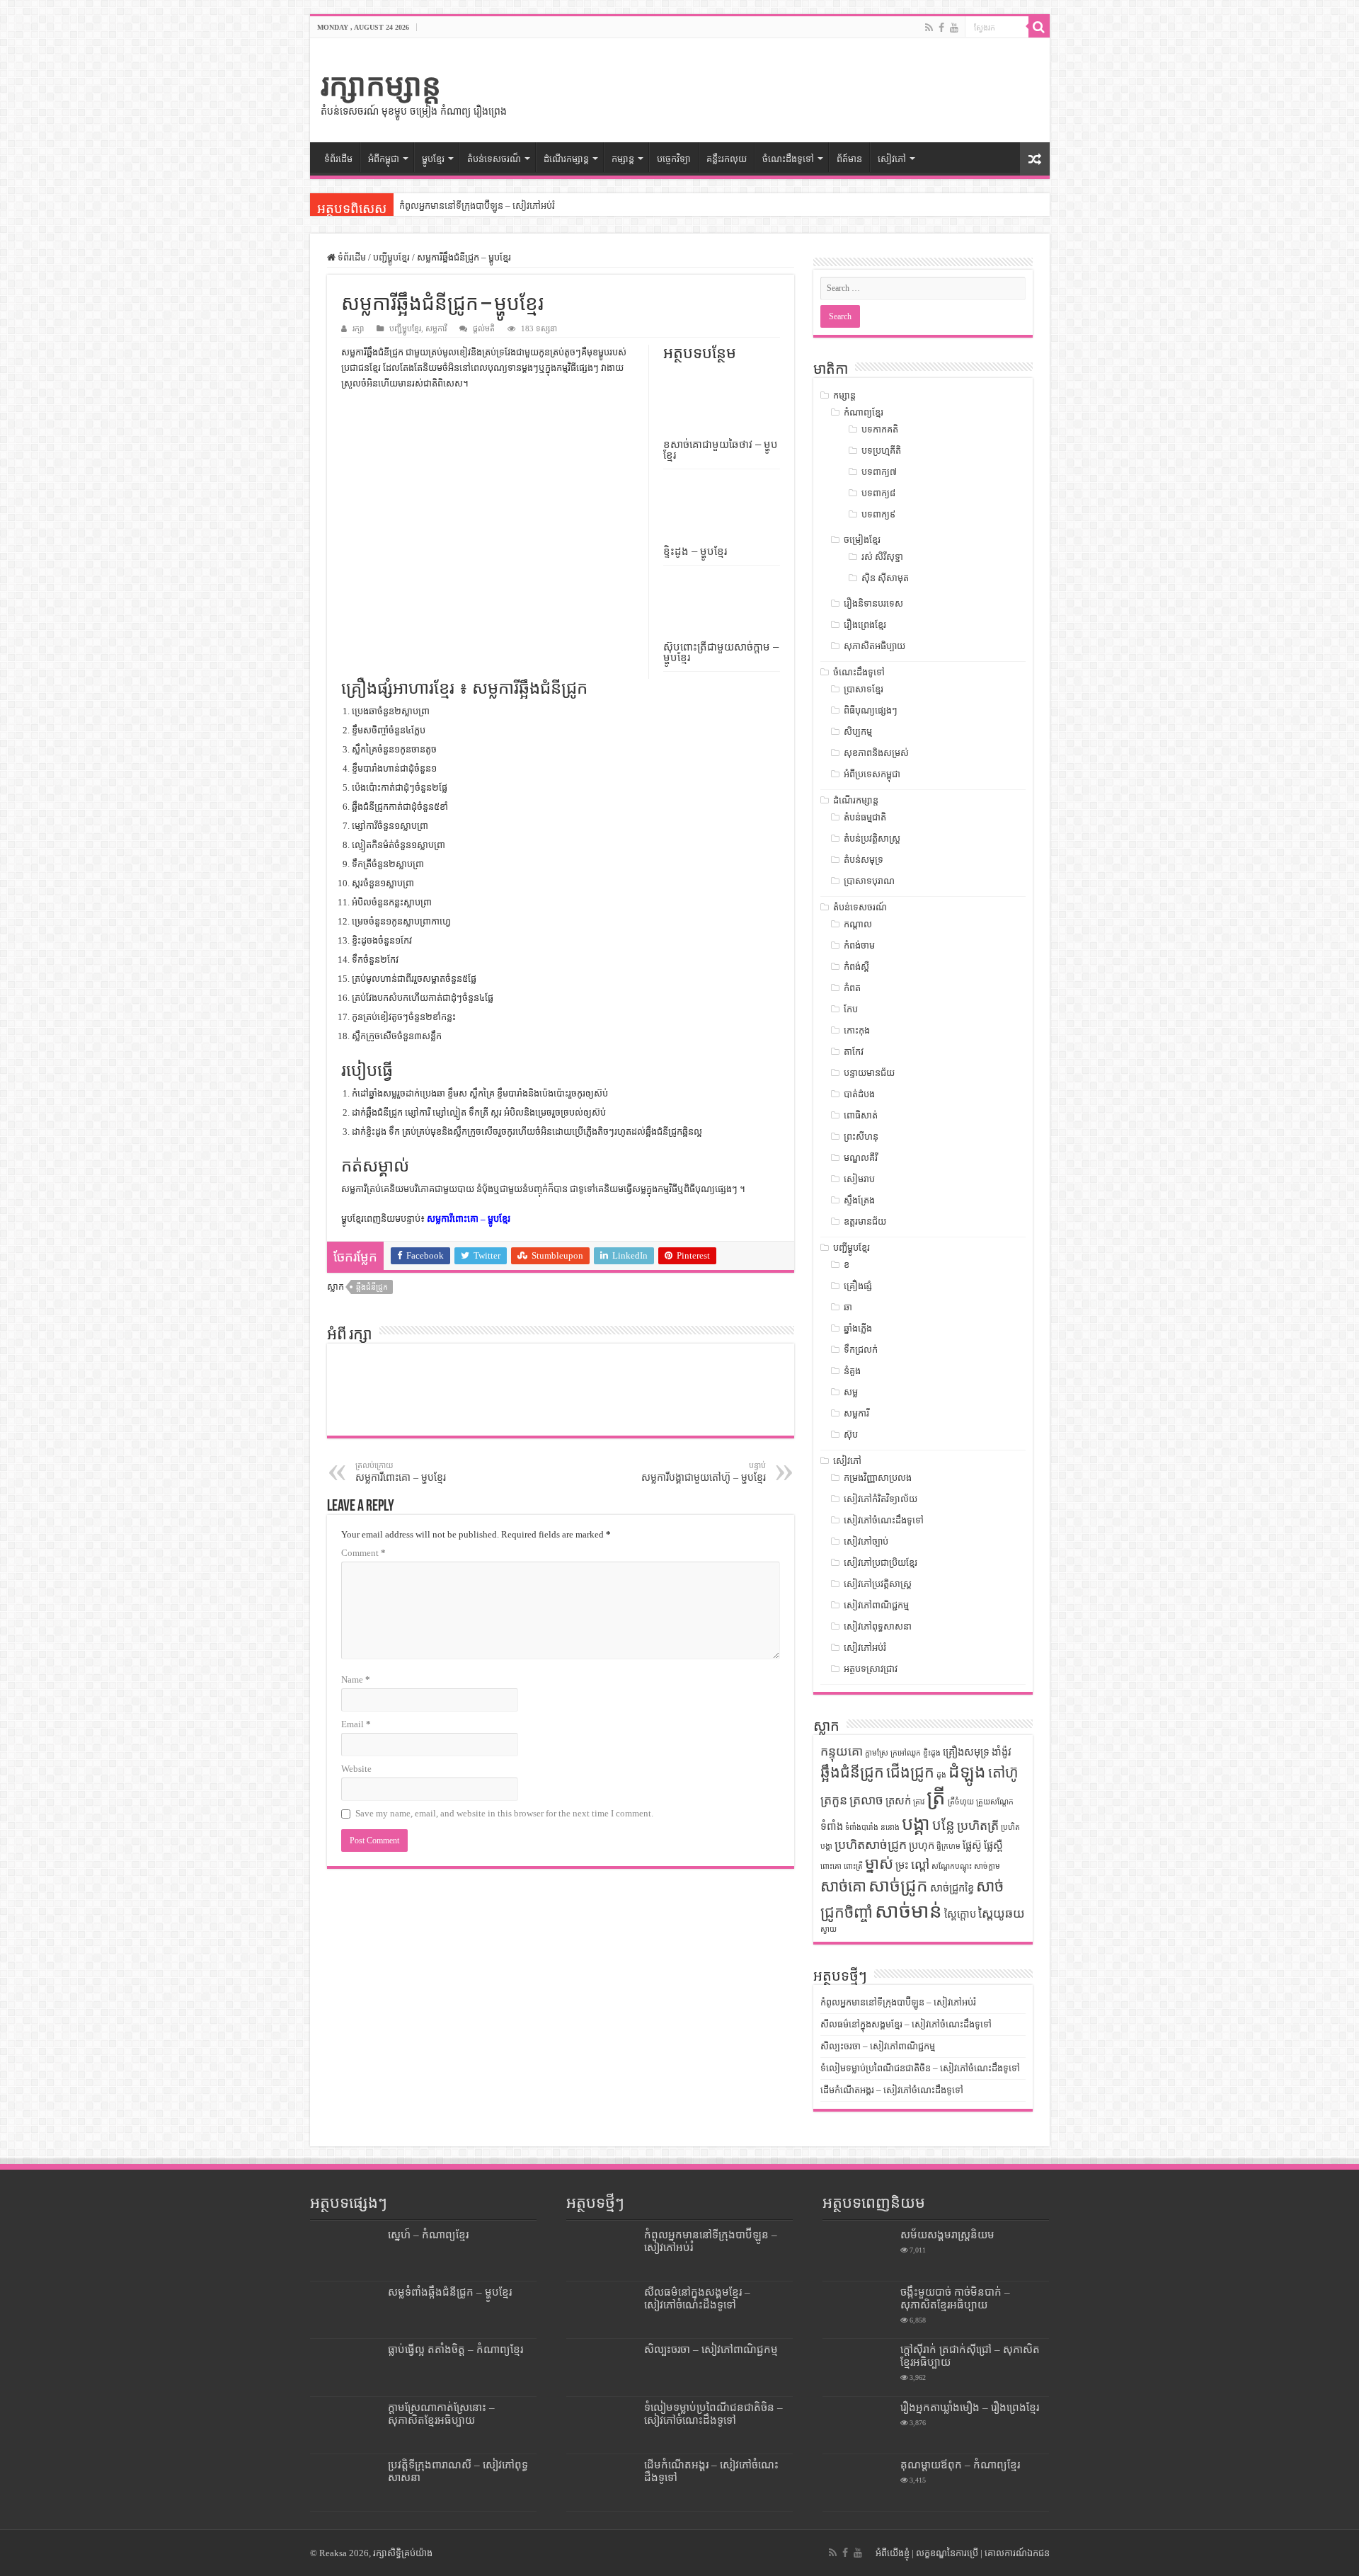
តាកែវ (854, 1052)
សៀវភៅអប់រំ (865, 1648)
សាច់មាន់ (908, 1911)
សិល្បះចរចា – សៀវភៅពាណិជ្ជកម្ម (878, 2046)
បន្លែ (944, 1825)
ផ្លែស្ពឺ (993, 1845)
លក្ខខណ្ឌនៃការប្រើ (947, 2553)
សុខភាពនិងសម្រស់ (876, 753)
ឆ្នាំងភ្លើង (858, 1328)
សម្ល (851, 1392)
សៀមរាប (859, 1179)
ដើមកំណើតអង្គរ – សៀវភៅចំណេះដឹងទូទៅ (892, 2090)
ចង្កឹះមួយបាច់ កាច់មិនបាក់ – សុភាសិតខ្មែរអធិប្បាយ (955, 2298)
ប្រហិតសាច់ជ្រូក (871, 1845)
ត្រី (936, 1797)
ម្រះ (902, 1865)
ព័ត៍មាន (849, 159)
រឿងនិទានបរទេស (873, 603)
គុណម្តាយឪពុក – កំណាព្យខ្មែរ (960, 2465)
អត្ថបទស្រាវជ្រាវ (871, 1669)
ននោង (890, 1827)
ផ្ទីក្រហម (948, 1847)
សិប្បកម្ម (858, 732)
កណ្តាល (858, 924)
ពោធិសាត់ (861, 1115)
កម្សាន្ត (623, 159)
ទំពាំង (832, 1826)
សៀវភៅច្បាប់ (866, 1541)
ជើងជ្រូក (910, 1773)
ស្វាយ (828, 1929)
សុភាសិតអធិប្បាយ (875, 646)
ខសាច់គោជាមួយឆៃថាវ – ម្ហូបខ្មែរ (721, 450)
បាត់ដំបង (859, 1094)
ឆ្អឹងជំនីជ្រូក (372, 1287)
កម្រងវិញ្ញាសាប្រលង (878, 1478)
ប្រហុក (922, 1845)
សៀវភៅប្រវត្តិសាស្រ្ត (878, 1584)
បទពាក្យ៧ (879, 472)
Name (356, 1679)
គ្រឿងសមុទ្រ (966, 1752)
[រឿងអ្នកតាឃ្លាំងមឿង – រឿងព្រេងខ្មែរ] (858, 2425)
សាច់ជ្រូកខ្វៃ (952, 1888)
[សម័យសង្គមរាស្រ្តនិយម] (858, 2252)
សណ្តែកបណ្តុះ (952, 1866)
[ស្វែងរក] (1039, 27)
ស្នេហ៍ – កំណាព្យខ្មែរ (428, 2234)
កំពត (852, 988)
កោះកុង (857, 1030)
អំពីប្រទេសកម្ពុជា (872, 774)
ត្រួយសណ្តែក (995, 1802)
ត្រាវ (919, 1802)
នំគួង (852, 1371)
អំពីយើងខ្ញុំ (893, 2553)
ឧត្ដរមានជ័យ (865, 1221)
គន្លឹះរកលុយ (727, 159)
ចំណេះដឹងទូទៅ (788, 159)
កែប (851, 1009)
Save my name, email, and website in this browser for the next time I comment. (504, 1813)
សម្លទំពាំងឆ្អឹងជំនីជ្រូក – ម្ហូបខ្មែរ (450, 2292)
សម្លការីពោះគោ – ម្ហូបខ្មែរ (469, 1219)
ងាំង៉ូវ (1002, 1752)
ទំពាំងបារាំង (862, 1827)
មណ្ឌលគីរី (861, 1158)
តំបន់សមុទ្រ (864, 860)
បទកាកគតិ (880, 429)
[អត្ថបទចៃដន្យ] (1035, 159)
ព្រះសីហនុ (861, 1137)
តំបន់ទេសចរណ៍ (860, 907)
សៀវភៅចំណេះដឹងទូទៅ (884, 1520)
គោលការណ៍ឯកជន (1017, 2553)
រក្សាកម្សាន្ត (381, 85)
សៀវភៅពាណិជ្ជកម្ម (876, 1605)
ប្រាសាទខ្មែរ (864, 689)
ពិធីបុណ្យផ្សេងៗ (871, 710)
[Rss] (929, 28)
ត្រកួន (834, 1800)
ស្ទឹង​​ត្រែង (859, 1200)
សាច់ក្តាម (987, 1866)
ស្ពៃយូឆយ (1002, 1913)
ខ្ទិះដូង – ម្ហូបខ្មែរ (695, 551)
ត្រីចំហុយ (961, 1802)
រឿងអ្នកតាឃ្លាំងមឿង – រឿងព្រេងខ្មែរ (970, 2407)
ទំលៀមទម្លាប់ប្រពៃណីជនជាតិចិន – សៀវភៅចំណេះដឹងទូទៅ (920, 2068)
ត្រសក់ (898, 1801)
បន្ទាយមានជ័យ (869, 1073)
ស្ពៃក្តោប (960, 1914)
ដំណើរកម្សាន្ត (566, 159)
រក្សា (358, 328)
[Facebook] (941, 28)
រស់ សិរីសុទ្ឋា (882, 557)
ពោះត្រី (853, 1866)
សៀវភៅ (892, 159)
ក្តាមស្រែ (877, 1753)
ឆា (848, 1307)
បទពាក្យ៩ (878, 514)
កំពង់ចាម (859, 945)
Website (356, 1769)
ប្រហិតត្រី (978, 1826)
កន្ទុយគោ (842, 1751)
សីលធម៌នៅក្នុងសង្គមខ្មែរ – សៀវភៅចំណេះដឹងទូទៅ (906, 2024)
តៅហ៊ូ (1003, 1773)
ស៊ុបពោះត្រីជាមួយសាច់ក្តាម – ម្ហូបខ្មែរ (721, 652)
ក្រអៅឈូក (906, 1753)
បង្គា (916, 1824)
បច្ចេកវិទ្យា (674, 159)
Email (356, 1724)
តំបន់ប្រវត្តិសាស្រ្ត (872, 838)
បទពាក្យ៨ (878, 493)
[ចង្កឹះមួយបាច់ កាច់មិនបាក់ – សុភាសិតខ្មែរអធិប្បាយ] (858, 2310)
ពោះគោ (831, 1866)
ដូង (941, 1775)
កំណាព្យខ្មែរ (864, 412)
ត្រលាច (866, 1800)
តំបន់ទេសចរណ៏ (494, 159)
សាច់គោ (843, 1887)
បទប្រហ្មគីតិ (881, 451)
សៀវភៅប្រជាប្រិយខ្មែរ (881, 1563)
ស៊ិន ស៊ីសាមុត (885, 578)
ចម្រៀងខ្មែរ (862, 540)
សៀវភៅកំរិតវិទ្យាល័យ (881, 1499)
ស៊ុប (851, 1435)
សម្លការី (436, 328)
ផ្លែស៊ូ (972, 1845)
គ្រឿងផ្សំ (858, 1286)
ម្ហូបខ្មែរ (433, 159)
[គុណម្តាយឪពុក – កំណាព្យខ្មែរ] (858, 2483)
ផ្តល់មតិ (484, 328)
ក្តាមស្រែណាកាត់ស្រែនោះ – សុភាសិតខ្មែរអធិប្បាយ (441, 2414)
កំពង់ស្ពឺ (856, 967)
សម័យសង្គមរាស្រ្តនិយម (947, 2234)
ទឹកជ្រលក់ (861, 1350)
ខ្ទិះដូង (932, 1753)
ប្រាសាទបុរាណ (869, 881)
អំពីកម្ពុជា (384, 159)
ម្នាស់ (879, 1864)
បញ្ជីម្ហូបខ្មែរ (391, 257)
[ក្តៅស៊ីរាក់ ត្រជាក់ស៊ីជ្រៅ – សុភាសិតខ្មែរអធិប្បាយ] (858, 2367)
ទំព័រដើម (338, 159)
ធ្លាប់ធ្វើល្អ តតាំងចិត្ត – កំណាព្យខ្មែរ (455, 2349)
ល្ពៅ (920, 1865)
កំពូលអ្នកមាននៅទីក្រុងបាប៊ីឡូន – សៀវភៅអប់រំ (477, 206)
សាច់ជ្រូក (898, 1885)
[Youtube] (954, 28)
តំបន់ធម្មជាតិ (865, 817)
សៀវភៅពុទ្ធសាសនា (878, 1626)
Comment (363, 1553)
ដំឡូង (967, 1771)
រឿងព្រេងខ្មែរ (865, 625)
